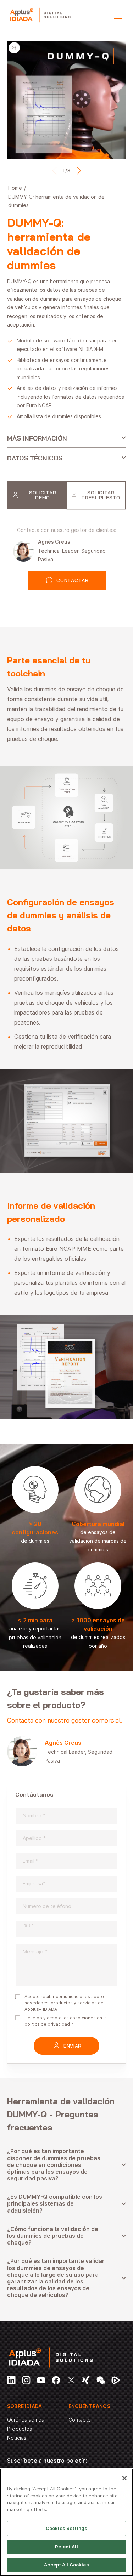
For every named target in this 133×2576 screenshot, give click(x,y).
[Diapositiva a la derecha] (79, 171)
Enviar (73, 2046)
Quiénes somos (26, 2420)
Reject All (66, 2547)
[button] (118, 18)
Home (15, 188)
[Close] (124, 2478)
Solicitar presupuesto (101, 495)
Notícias (17, 2438)
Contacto (80, 2420)
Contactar (72, 580)
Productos (20, 2429)
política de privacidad (47, 2024)
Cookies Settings (66, 2528)
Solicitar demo (43, 495)
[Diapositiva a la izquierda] (54, 171)
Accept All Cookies (66, 2565)
